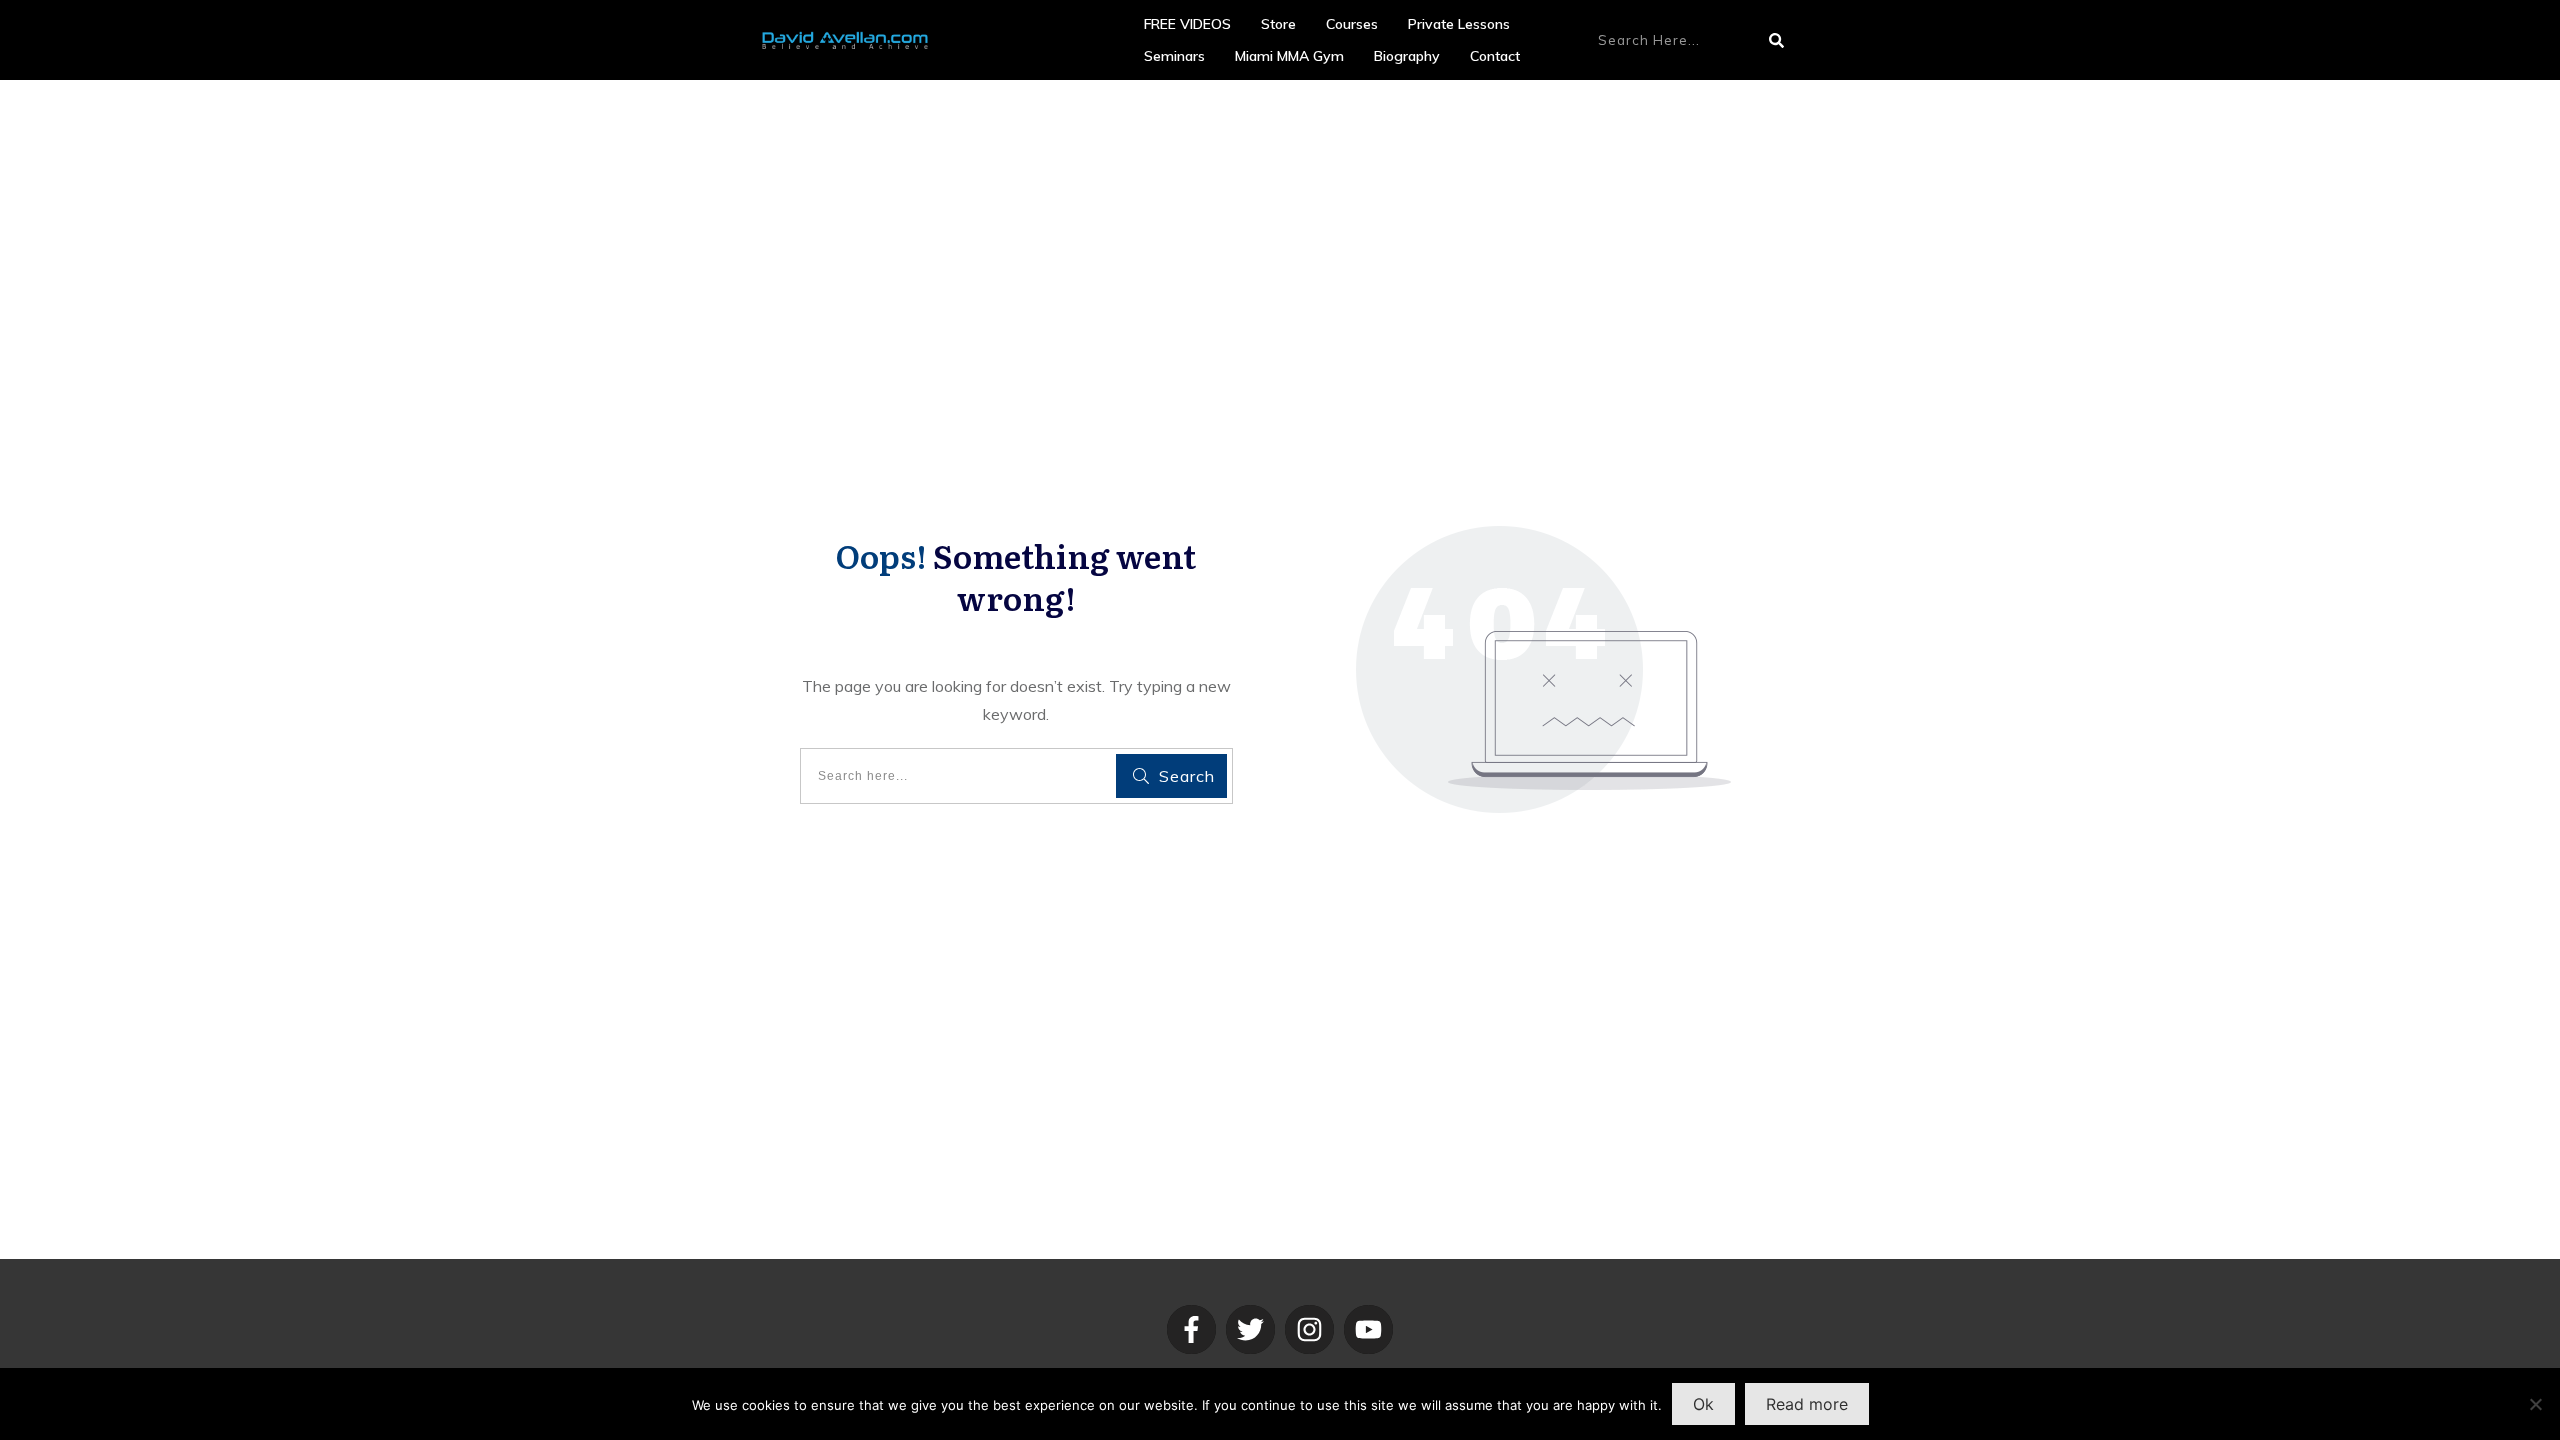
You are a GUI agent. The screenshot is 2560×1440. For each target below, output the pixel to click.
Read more (1807, 1404)
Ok (1703, 1404)
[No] (2535, 1404)
